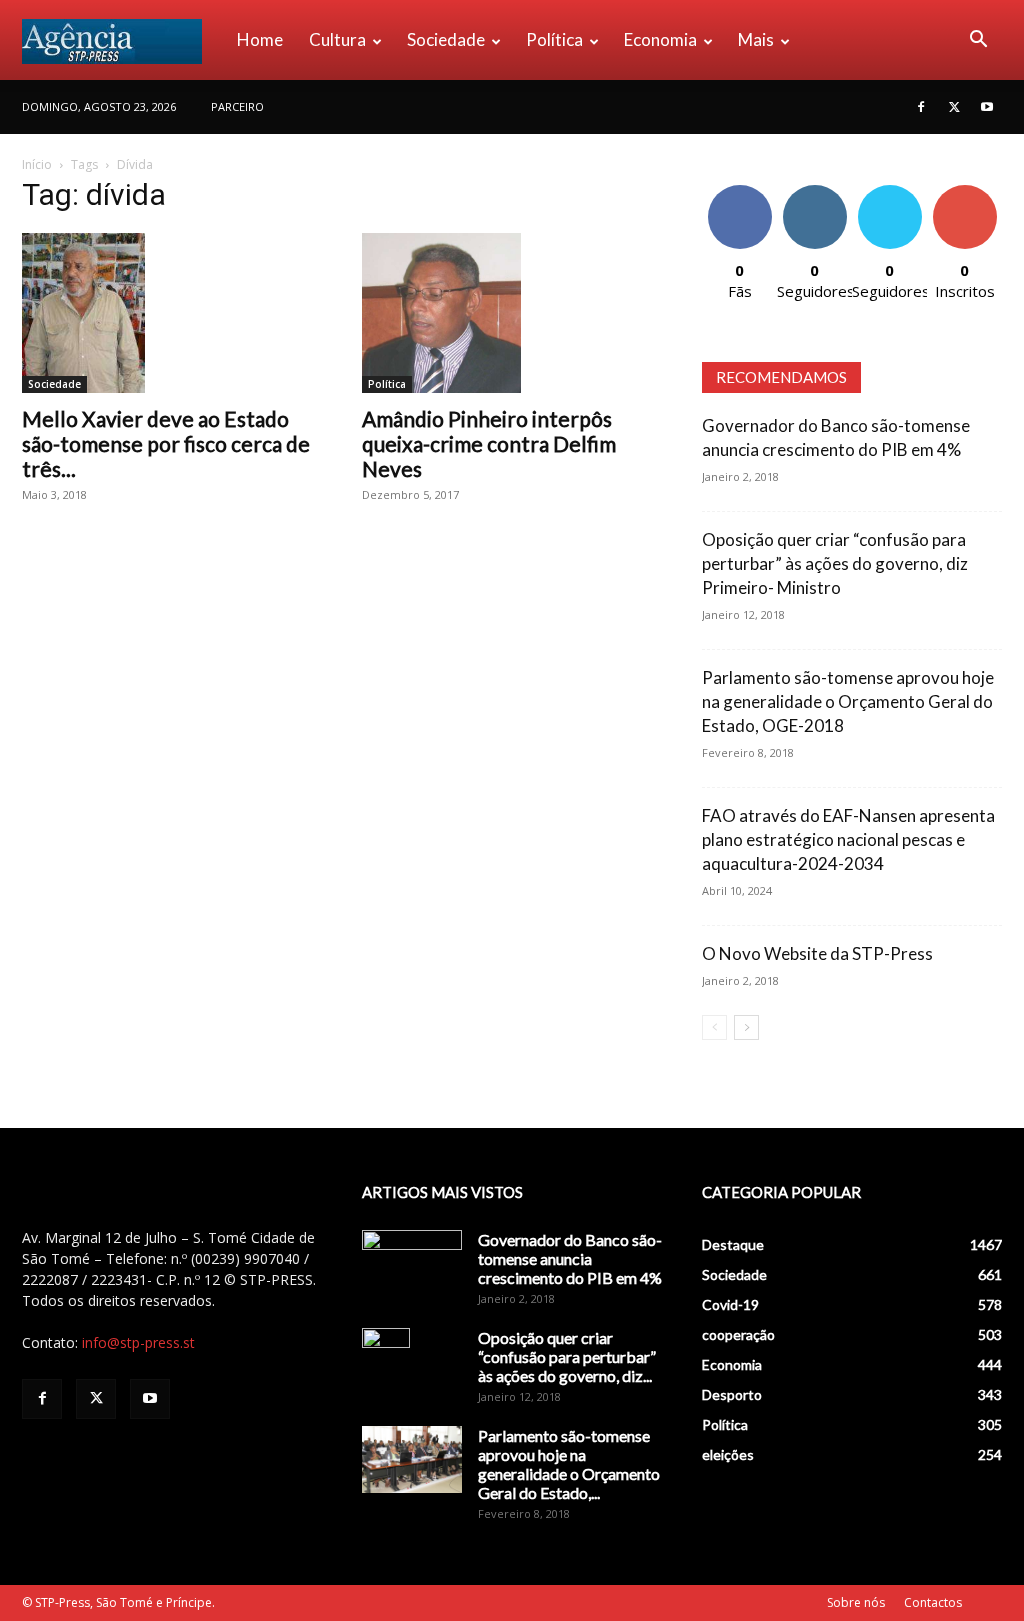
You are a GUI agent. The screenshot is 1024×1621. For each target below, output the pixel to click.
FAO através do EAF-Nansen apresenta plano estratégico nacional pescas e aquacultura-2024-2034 (848, 839)
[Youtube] (987, 107)
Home (260, 39)
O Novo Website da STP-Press (817, 953)
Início (37, 164)
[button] (978, 41)
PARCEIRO (237, 106)
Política (554, 39)
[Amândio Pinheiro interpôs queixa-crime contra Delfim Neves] (512, 313)
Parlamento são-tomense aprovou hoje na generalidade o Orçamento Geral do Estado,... (569, 1464)
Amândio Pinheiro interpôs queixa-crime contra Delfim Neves (489, 443)
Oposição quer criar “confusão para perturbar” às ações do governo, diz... (567, 1356)
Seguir (814, 192)
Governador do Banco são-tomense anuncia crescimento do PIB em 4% (570, 1258)
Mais (756, 39)
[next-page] (746, 1027)
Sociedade (446, 39)
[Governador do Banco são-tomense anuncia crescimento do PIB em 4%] (412, 1265)
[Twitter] (954, 107)
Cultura (337, 39)
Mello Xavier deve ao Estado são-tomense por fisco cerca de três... (166, 443)
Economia (660, 39)
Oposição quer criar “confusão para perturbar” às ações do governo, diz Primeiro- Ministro (835, 563)
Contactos (933, 1602)
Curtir (740, 192)
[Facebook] (921, 107)
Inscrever (965, 192)
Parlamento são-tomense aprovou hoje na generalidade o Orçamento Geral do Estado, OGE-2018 (848, 701)
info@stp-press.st (138, 1342)
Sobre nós (856, 1602)
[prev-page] (714, 1027)
